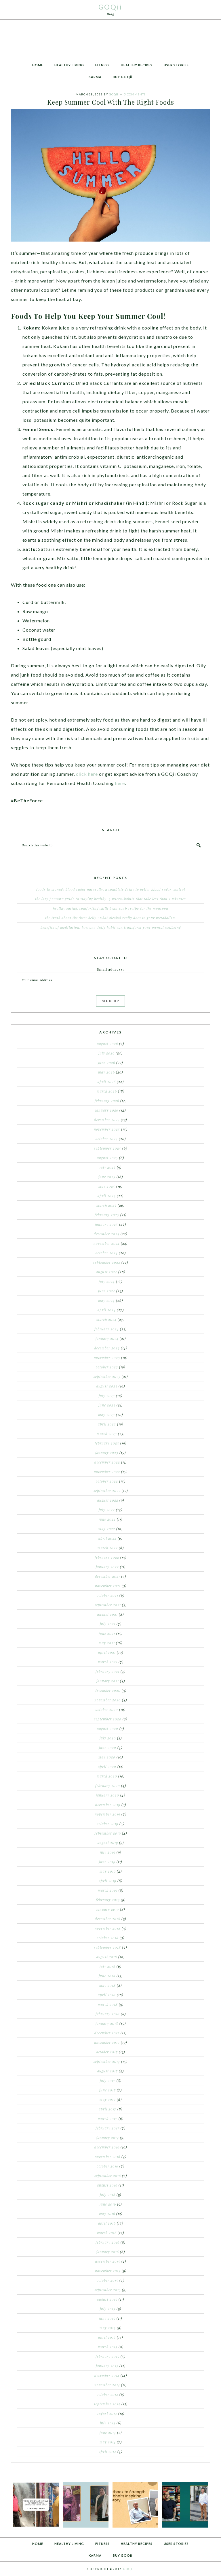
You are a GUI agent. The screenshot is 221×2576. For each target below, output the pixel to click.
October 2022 (107, 1481)
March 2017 (108, 2119)
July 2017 (108, 2080)
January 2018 (107, 2023)
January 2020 (107, 1795)
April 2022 (107, 1538)
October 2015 (107, 2280)
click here (87, 774)
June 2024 (107, 1291)
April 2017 (107, 2109)
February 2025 (107, 1215)
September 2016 (108, 2176)
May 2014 (108, 2442)
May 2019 (108, 1871)
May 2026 (106, 1072)
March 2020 (107, 1776)
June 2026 (107, 1063)
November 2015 (108, 2271)
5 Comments (135, 94)
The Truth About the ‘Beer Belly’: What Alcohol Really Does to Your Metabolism (110, 918)
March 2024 (106, 1319)
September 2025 (108, 1148)
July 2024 (107, 1281)
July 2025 (108, 1167)
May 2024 (106, 1300)
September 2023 (107, 1376)
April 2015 (107, 2337)
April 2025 (107, 1196)
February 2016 (107, 2242)
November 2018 (108, 1928)
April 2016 (107, 2223)
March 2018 (108, 2004)
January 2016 (108, 2252)
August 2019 (108, 1843)
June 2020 (108, 1748)
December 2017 (107, 2033)
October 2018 (108, 1938)
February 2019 (108, 1900)
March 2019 (108, 1890)
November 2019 (107, 1814)
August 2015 (107, 2299)
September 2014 (107, 2404)
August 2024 (107, 1272)
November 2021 (108, 1586)
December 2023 (107, 1348)
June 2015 (107, 2318)
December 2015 (108, 2261)
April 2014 (107, 2451)
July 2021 (108, 1624)
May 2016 (107, 2214)
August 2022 (108, 1500)
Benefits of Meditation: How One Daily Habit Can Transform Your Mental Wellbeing (111, 927)
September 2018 (107, 1947)
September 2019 (108, 1833)
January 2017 (108, 2138)
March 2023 (107, 1434)
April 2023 (107, 1424)
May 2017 (108, 2099)
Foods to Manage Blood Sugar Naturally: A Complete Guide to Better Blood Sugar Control (111, 889)
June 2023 (107, 1405)
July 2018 (107, 1966)
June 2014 (108, 2432)
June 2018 (107, 1976)
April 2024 (107, 1310)
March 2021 (108, 1662)
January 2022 (107, 1567)
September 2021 (108, 1605)
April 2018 (107, 1995)
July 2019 (108, 1852)
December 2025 (107, 1120)
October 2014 (107, 2394)
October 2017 (107, 2052)
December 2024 (107, 1234)
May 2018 (107, 1985)
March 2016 (107, 2233)
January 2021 (108, 1681)
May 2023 (106, 1415)
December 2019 (108, 1805)
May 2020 (107, 1757)
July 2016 (108, 2195)
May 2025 (107, 1186)
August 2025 (107, 1158)
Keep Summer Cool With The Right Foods (111, 102)
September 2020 (108, 1719)
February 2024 (107, 1329)
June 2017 (107, 2090)
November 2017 (107, 2042)
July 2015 (108, 2309)
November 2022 (107, 1472)
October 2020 (107, 1709)
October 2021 (107, 1595)
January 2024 (107, 1338)
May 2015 (108, 2328)
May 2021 (107, 1643)
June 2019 (107, 1862)
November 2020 (108, 1700)
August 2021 (107, 1614)
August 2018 (107, 1957)
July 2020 (108, 1738)
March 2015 (108, 2347)
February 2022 (107, 1557)
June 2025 (107, 1177)
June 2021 (107, 1633)
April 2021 (107, 1652)
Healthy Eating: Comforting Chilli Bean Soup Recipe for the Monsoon (111, 908)
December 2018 (108, 1919)
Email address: (110, 969)
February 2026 (107, 1101)
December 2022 (107, 1462)
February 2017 (107, 2128)
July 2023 (107, 1396)
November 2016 (107, 2157)
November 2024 (107, 1243)
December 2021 (107, 1576)
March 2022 (108, 1548)
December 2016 (107, 2147)
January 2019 (108, 1909)
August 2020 (108, 1728)
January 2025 (106, 1224)
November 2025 (107, 1129)
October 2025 (107, 1139)
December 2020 (108, 1690)
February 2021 (107, 1671)
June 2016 (108, 2204)
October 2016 (107, 2166)
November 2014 (107, 2385)
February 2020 (108, 1786)
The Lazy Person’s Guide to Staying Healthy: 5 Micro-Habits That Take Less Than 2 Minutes (110, 899)
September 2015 (108, 2290)
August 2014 (107, 2413)
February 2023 (107, 1443)
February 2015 (107, 2356)
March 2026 (107, 1091)
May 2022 (107, 1529)
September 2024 (107, 1262)
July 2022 (107, 1510)
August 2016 (107, 2185)
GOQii (110, 7)
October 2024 (107, 1253)
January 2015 (107, 2366)
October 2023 (107, 1367)
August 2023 (107, 1386)
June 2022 (107, 1519)
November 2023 (107, 1357)
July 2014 (108, 2423)
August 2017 (107, 2071)
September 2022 (107, 1491)
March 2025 (106, 1205)
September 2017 (107, 2061)
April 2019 (107, 1881)
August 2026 (107, 1044)
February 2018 (108, 2014)
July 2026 (106, 1053)
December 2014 (107, 2375)
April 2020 (107, 1767)
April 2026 (107, 1082)
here (120, 783)
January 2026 (107, 1110)
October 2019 (107, 1824)
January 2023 (107, 1453)
